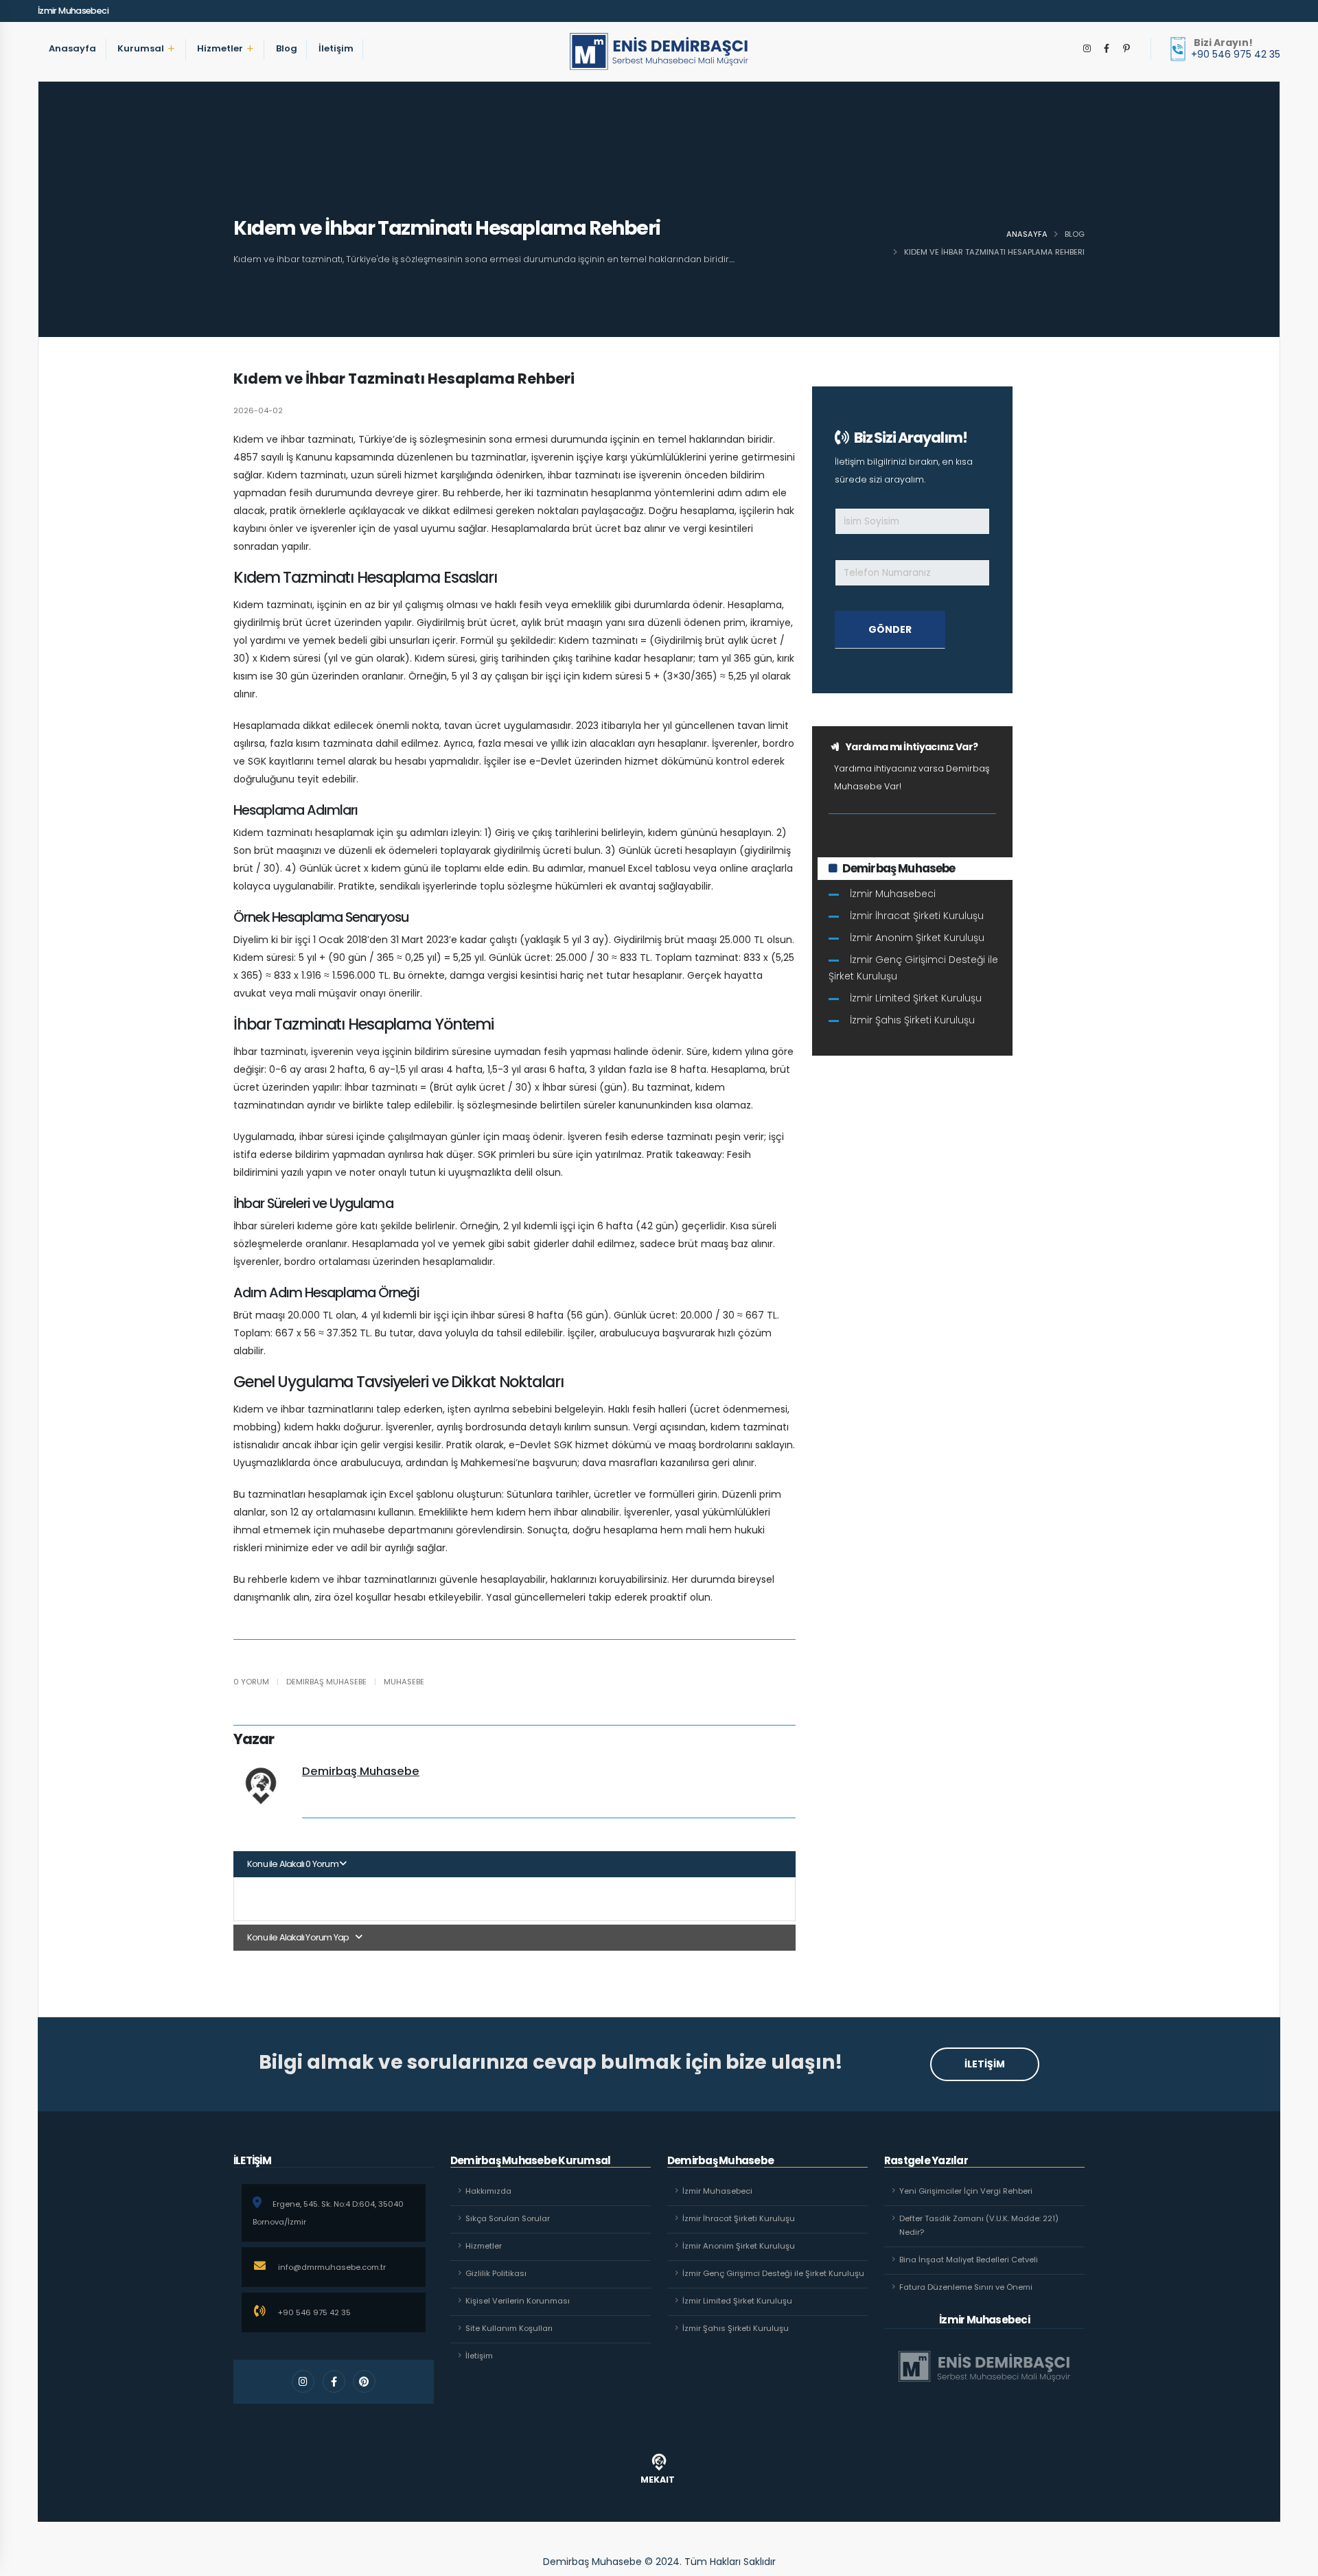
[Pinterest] (1126, 49)
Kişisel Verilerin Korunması (518, 2301)
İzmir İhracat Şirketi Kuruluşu (917, 916)
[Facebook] (1107, 49)
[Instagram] (1087, 49)
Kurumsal (141, 65)
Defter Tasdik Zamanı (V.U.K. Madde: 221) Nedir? (979, 2225)
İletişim (336, 65)
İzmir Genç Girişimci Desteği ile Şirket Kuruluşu (913, 968)
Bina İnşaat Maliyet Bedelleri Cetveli (969, 2260)
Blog (287, 65)
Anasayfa (72, 65)
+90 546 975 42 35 (1236, 54)
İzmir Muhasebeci (73, 11)
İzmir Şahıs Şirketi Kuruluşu (912, 1020)
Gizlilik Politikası (496, 2273)
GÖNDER (890, 629)
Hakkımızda (488, 2191)
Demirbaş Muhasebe (361, 1771)
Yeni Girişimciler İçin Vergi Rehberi (966, 2191)
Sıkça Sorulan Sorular (508, 2218)
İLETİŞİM (985, 2064)
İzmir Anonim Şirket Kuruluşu (917, 938)
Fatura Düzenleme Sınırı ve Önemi (966, 2287)
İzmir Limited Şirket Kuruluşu (916, 998)
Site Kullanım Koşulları (509, 2328)
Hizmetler (220, 65)
